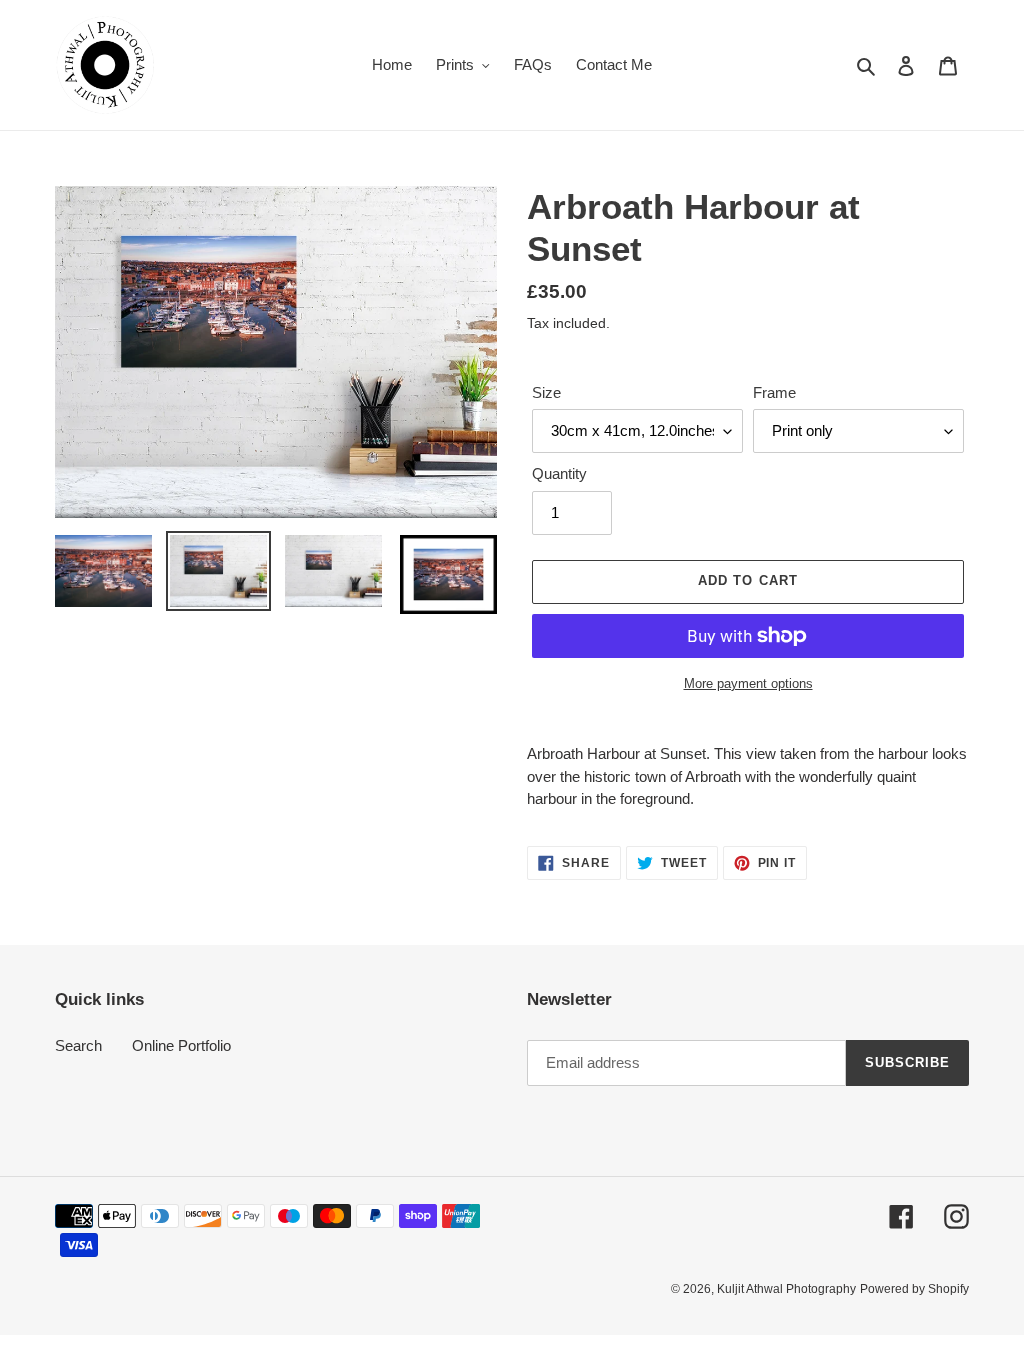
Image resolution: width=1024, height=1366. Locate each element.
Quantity (559, 473)
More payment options (748, 683)
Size (546, 392)
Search (78, 1045)
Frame (774, 392)
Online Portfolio (181, 1045)
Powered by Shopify (914, 1289)
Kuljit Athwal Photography (786, 1289)
